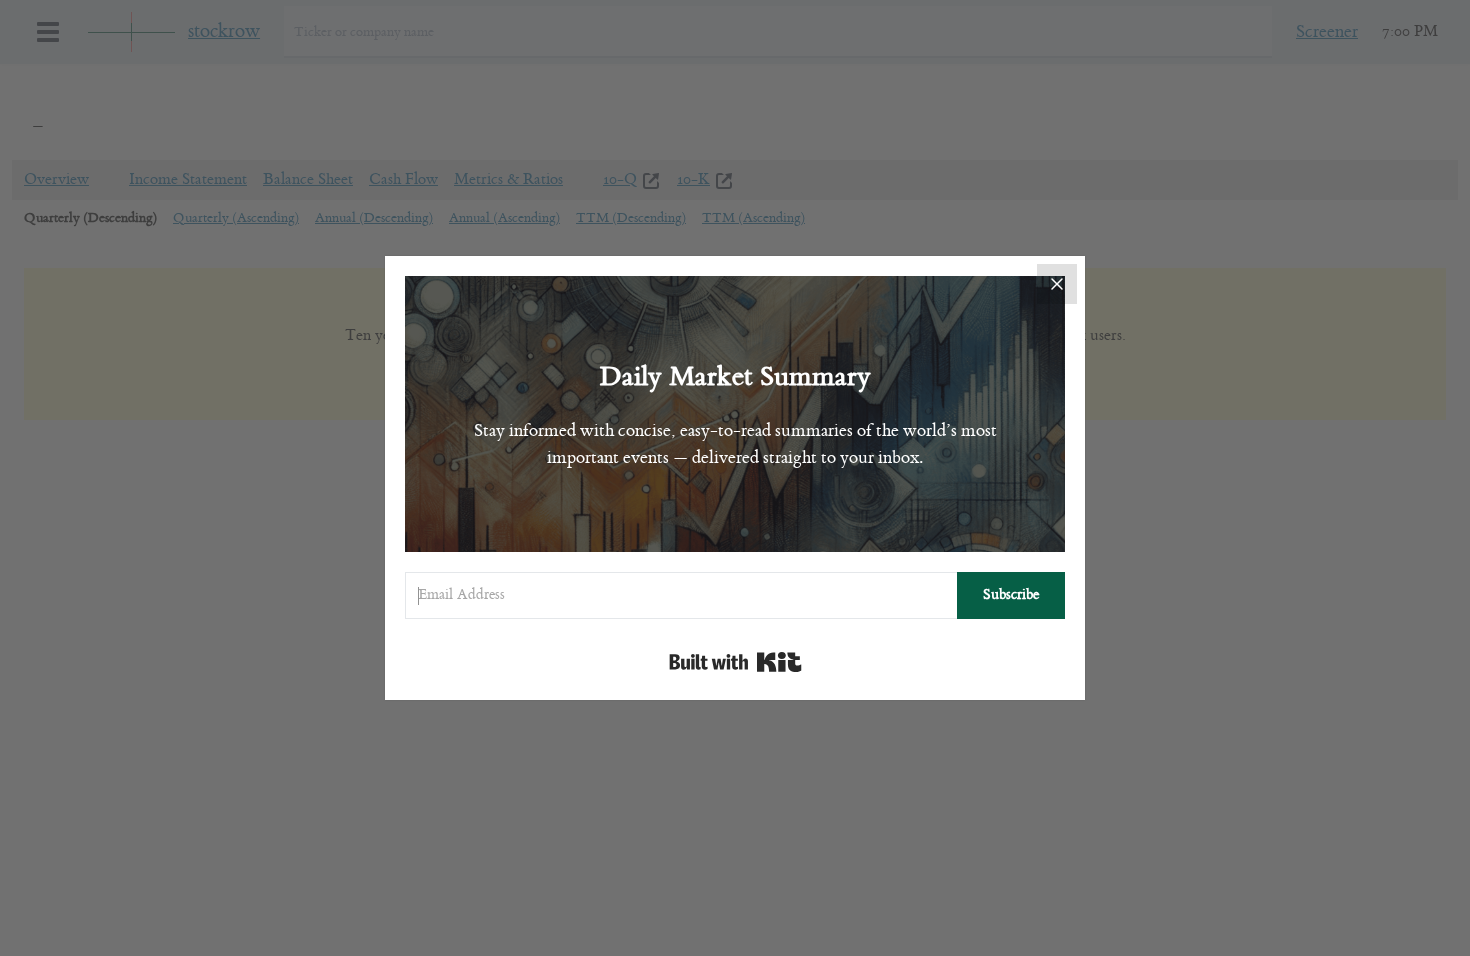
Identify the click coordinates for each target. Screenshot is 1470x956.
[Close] (1057, 284)
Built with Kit (735, 662)
